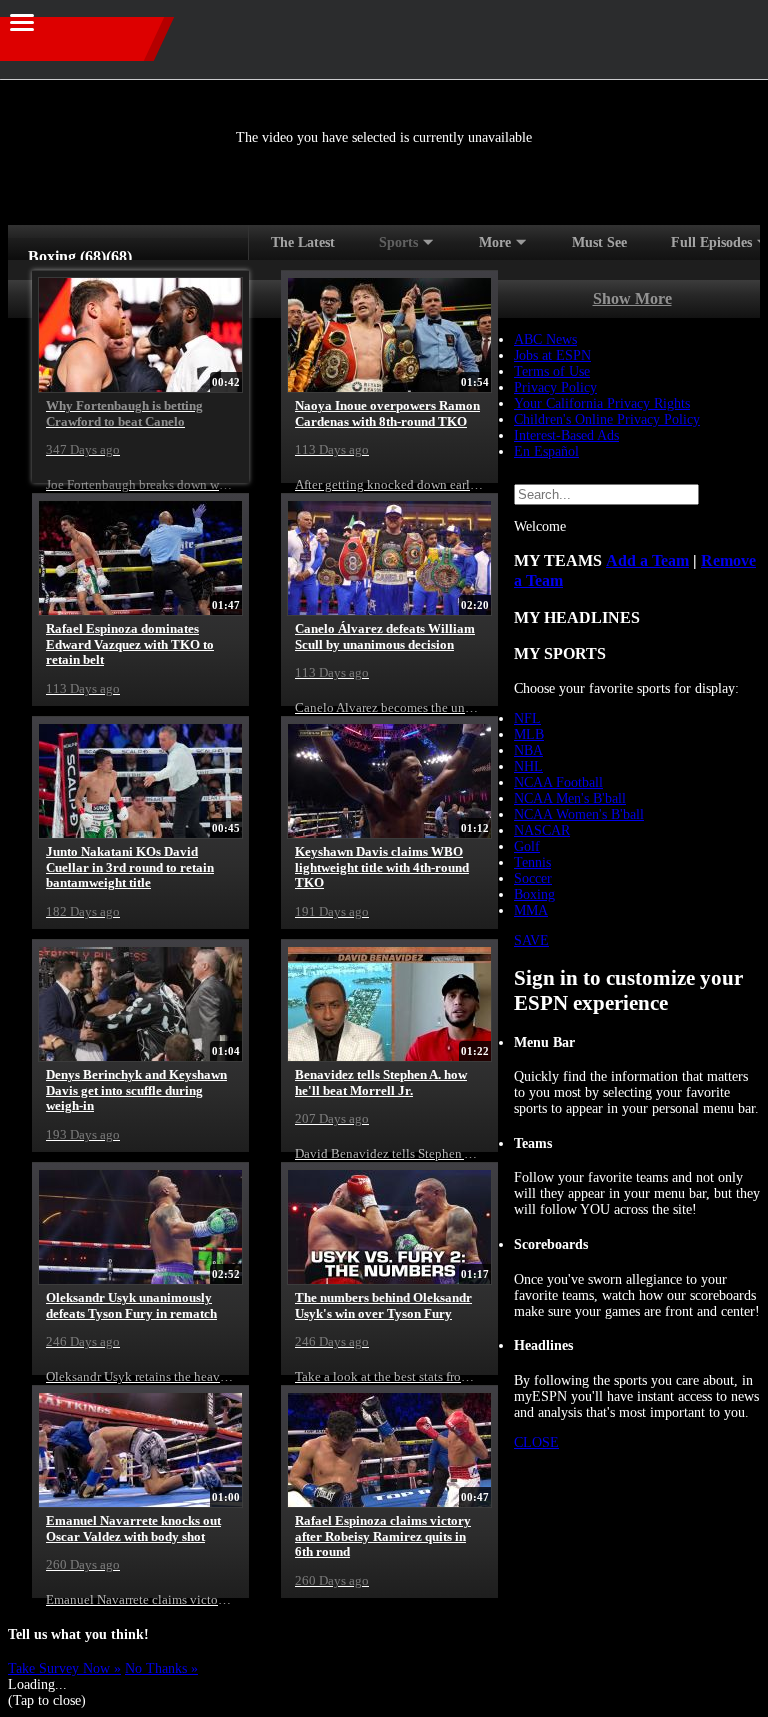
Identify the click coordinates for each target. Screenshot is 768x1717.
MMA (531, 910)
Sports (398, 242)
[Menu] (22, 22)
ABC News (545, 339)
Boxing (534, 894)
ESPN (99, 39)
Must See (599, 242)
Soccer (533, 878)
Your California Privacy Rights (602, 403)
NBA (528, 750)
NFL (527, 718)
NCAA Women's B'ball (579, 814)
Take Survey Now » (64, 1668)
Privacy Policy (555, 387)
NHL (528, 766)
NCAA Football (558, 782)
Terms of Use (552, 371)
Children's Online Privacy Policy (607, 419)
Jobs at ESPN (552, 355)
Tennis (532, 862)
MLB (529, 734)
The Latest (303, 242)
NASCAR (542, 830)
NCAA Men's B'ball (570, 798)
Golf (527, 846)
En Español (546, 451)
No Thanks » (161, 1668)
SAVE (531, 940)
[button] (736, 36)
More (495, 242)
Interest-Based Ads (566, 435)
